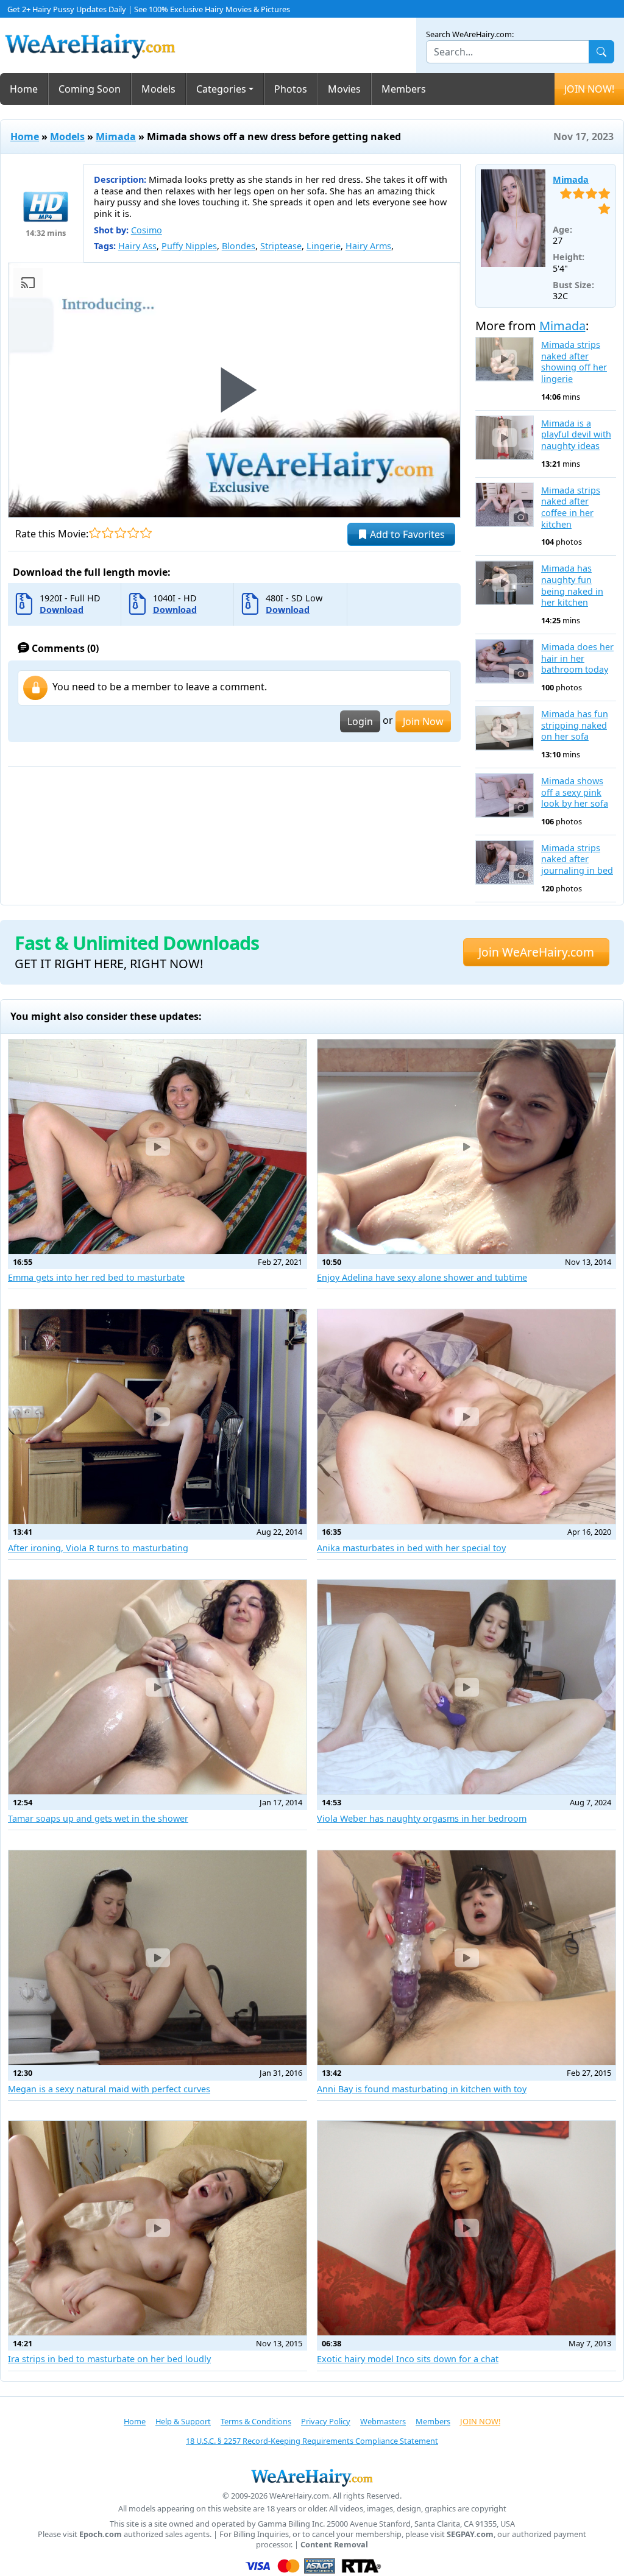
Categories (221, 89)
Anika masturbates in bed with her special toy (411, 1548)
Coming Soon (90, 89)
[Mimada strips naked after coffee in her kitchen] (505, 505)
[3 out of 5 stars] (120, 533)
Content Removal (334, 2545)
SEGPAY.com (470, 2534)
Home (24, 89)
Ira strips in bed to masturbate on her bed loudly (109, 2359)
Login (360, 721)
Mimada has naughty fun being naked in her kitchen (572, 586)
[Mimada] (513, 218)
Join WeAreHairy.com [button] (536, 952)
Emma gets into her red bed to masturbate (96, 1277)
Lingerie (324, 246)
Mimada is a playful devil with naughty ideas (576, 435)
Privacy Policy (326, 2421)
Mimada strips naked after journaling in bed (577, 859)
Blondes (239, 246)
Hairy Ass (137, 246)
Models (158, 89)
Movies (344, 89)
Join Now (423, 721)
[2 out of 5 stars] (108, 533)
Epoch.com (101, 2534)
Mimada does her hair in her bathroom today (577, 658)
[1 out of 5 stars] (95, 533)
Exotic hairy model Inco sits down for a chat (408, 2359)
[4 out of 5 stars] (133, 533)
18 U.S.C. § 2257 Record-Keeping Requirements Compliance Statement (312, 2441)
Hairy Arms (368, 246)
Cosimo (147, 230)
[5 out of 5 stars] (146, 533)
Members (404, 89)
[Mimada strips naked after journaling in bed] (505, 862)
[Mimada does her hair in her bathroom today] (505, 661)
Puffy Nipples (189, 246)
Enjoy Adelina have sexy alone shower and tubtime (422, 1277)
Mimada (116, 136)
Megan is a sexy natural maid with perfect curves (109, 2089)
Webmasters (383, 2421)
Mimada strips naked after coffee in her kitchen (571, 508)
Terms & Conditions (256, 2421)
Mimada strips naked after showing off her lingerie (574, 362)
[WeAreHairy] (312, 2477)
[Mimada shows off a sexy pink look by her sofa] (505, 795)
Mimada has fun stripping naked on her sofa (575, 725)
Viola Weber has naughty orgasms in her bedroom (422, 1818)
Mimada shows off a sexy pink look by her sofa (575, 792)
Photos (291, 89)
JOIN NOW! (589, 89)
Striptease (281, 246)
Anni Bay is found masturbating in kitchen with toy (422, 2089)
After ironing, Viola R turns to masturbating (98, 1548)
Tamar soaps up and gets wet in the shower (98, 1818)
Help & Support (183, 2421)
